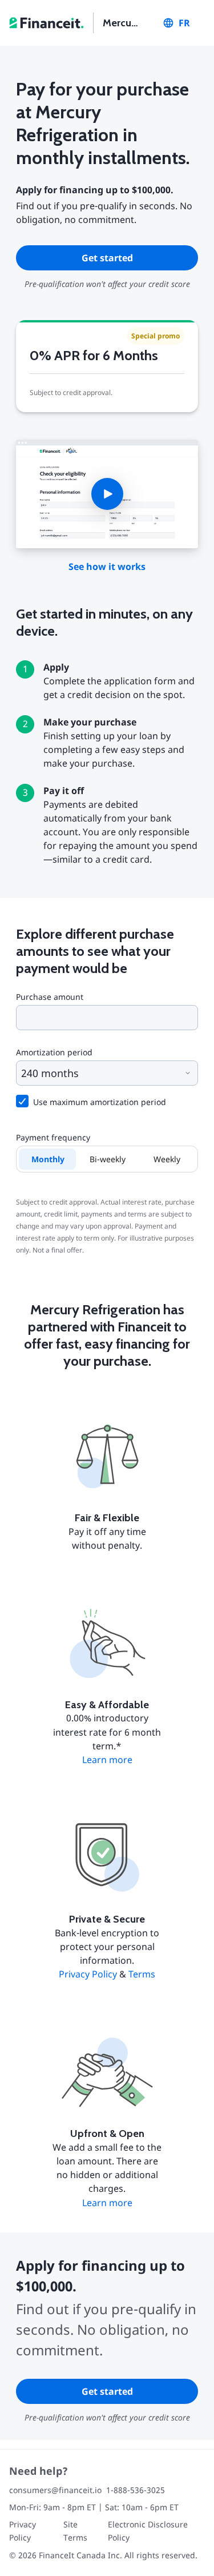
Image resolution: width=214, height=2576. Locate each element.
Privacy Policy (88, 1974)
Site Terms (75, 2531)
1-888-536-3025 (136, 2490)
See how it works (107, 567)
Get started (107, 258)
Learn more (107, 1760)
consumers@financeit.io (55, 2490)
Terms (142, 1974)
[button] (107, 494)
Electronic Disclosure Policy (148, 2531)
